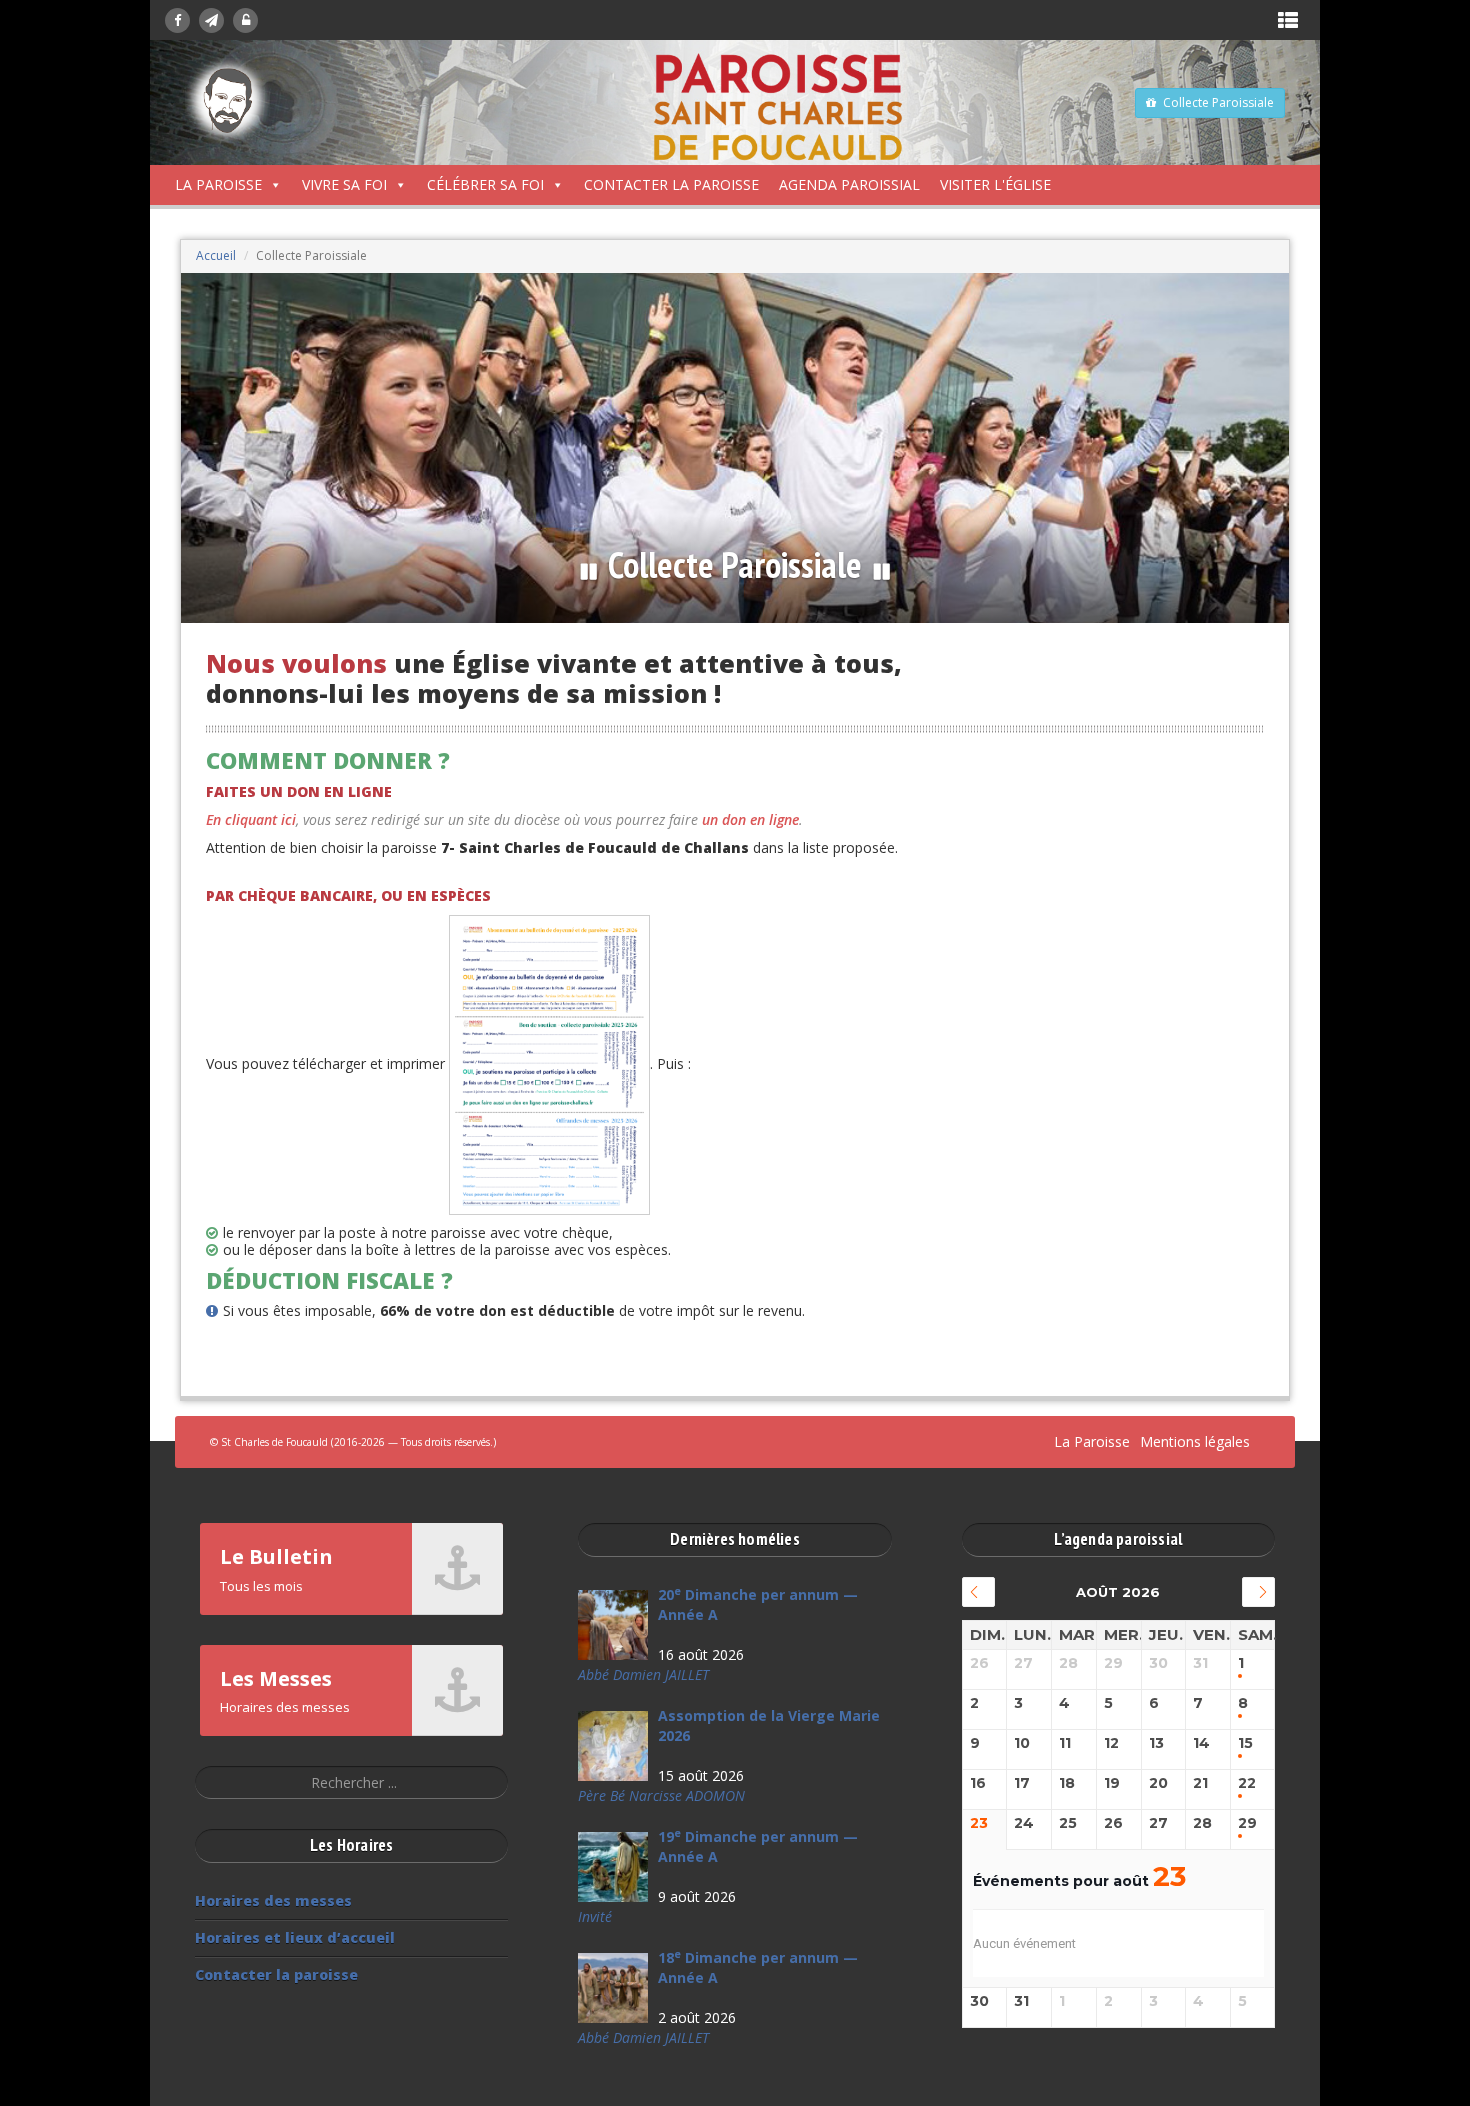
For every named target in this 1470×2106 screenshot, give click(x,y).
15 (1245, 1743)
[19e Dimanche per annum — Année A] (613, 1867)
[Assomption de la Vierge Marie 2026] (613, 1746)
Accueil (216, 255)
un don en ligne (750, 819)
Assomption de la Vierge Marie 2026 (769, 1725)
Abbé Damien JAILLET (643, 1674)
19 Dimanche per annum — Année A (758, 1846)
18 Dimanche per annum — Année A (758, 1967)
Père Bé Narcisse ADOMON (661, 1795)
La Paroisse (218, 184)
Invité (595, 1916)
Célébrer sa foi (485, 184)
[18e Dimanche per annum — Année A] (613, 1988)
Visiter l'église (995, 184)
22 (1247, 1783)
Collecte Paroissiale (1218, 102)
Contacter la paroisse (671, 184)
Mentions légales (1195, 1441)
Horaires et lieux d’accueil (295, 1937)
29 (1247, 1823)
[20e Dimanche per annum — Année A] (613, 1625)
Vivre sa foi (344, 184)
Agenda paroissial (849, 184)
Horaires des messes (273, 1900)
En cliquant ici (251, 819)
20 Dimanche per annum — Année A (758, 1604)
